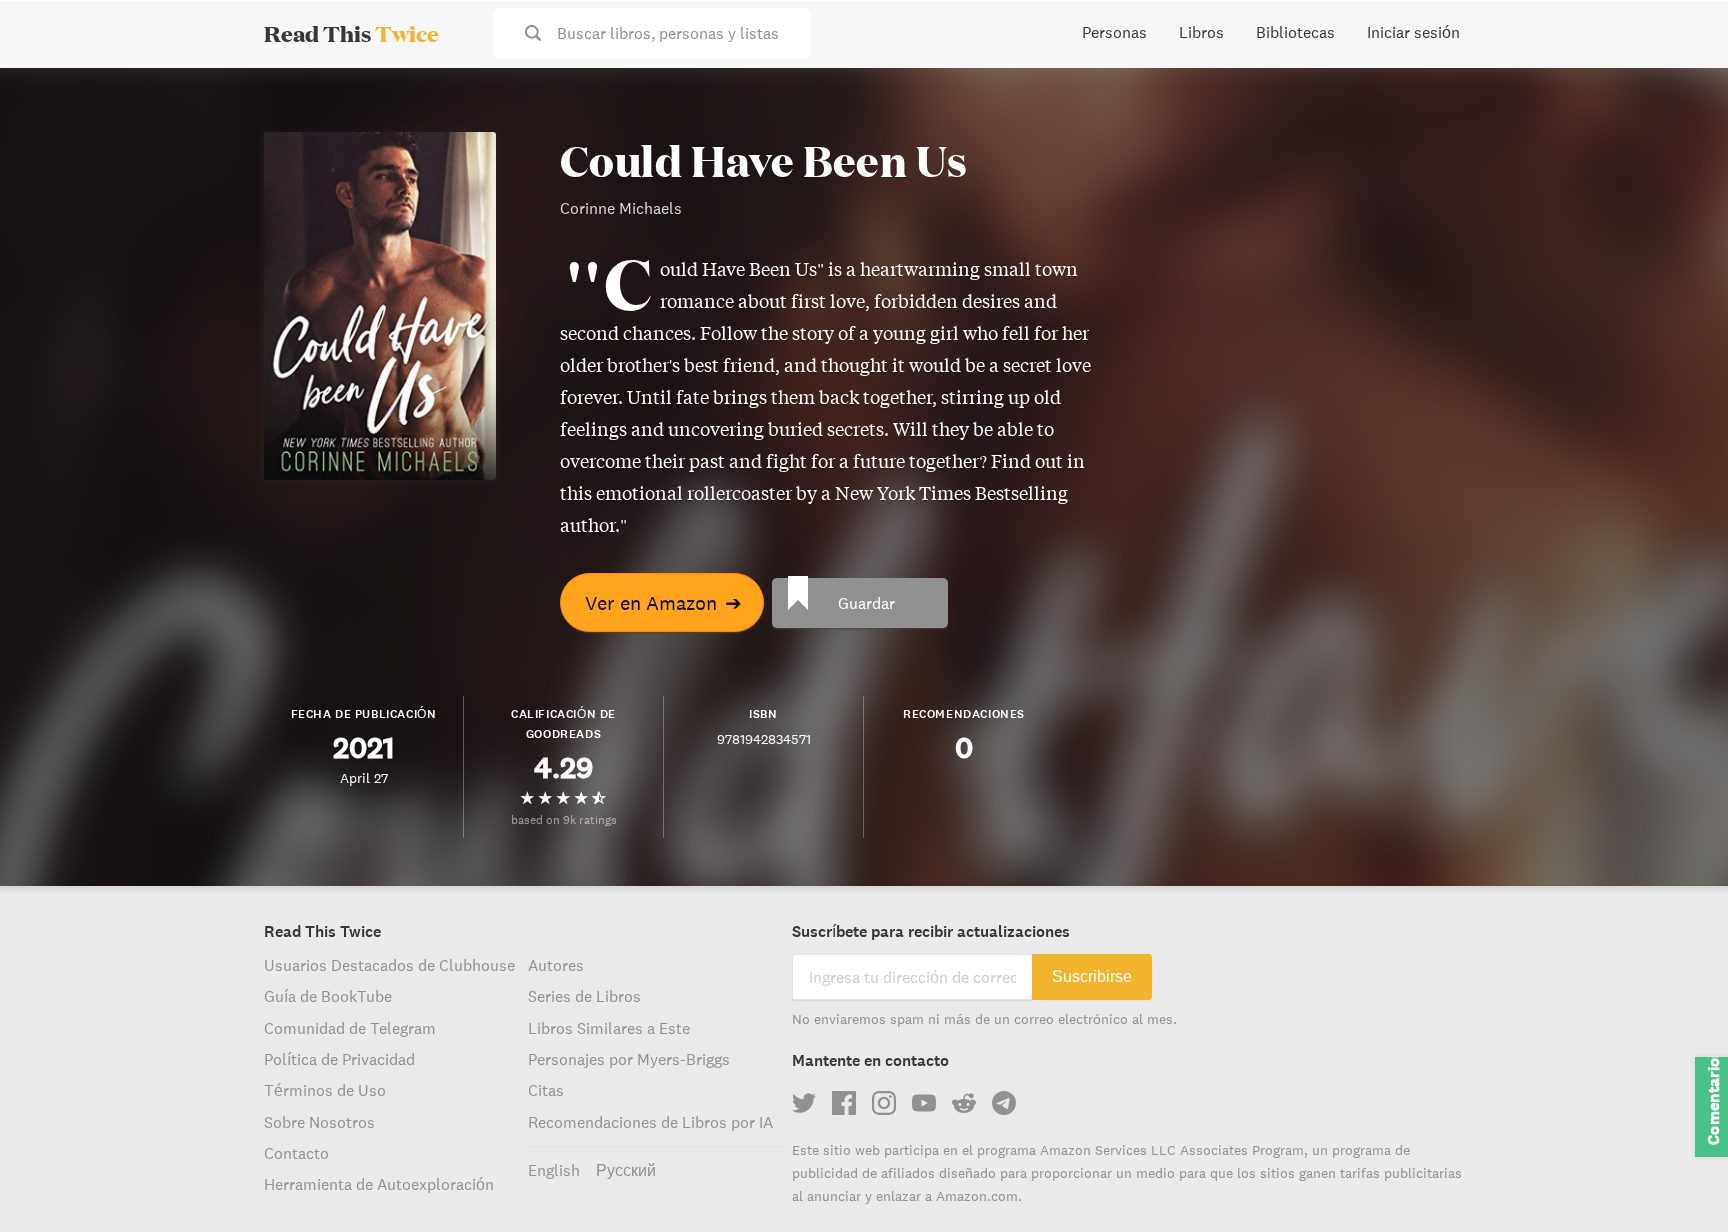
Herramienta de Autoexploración (379, 1184)
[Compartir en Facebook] (1680, 136)
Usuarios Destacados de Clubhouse (389, 965)
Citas (546, 1090)
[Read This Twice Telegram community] (1004, 1103)
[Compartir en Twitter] (1680, 100)
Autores (556, 965)
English (554, 1170)
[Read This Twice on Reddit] (964, 1103)
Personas (1114, 32)
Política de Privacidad (339, 1059)
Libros (1201, 32)
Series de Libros (584, 996)
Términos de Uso (325, 1090)
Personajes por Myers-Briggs (629, 1059)
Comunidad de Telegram (350, 1028)
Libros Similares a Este (609, 1028)
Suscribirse (1092, 976)
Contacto (296, 1153)
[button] (1676, 1180)
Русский (626, 1170)
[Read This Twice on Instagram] (884, 1103)
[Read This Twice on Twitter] (804, 1103)
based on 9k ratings (564, 819)
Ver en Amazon (663, 602)
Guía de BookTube (328, 996)
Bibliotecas (1295, 32)
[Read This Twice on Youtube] (924, 1103)
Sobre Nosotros (319, 1122)
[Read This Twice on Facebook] (844, 1103)
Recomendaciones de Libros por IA (650, 1122)
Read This (351, 33)
